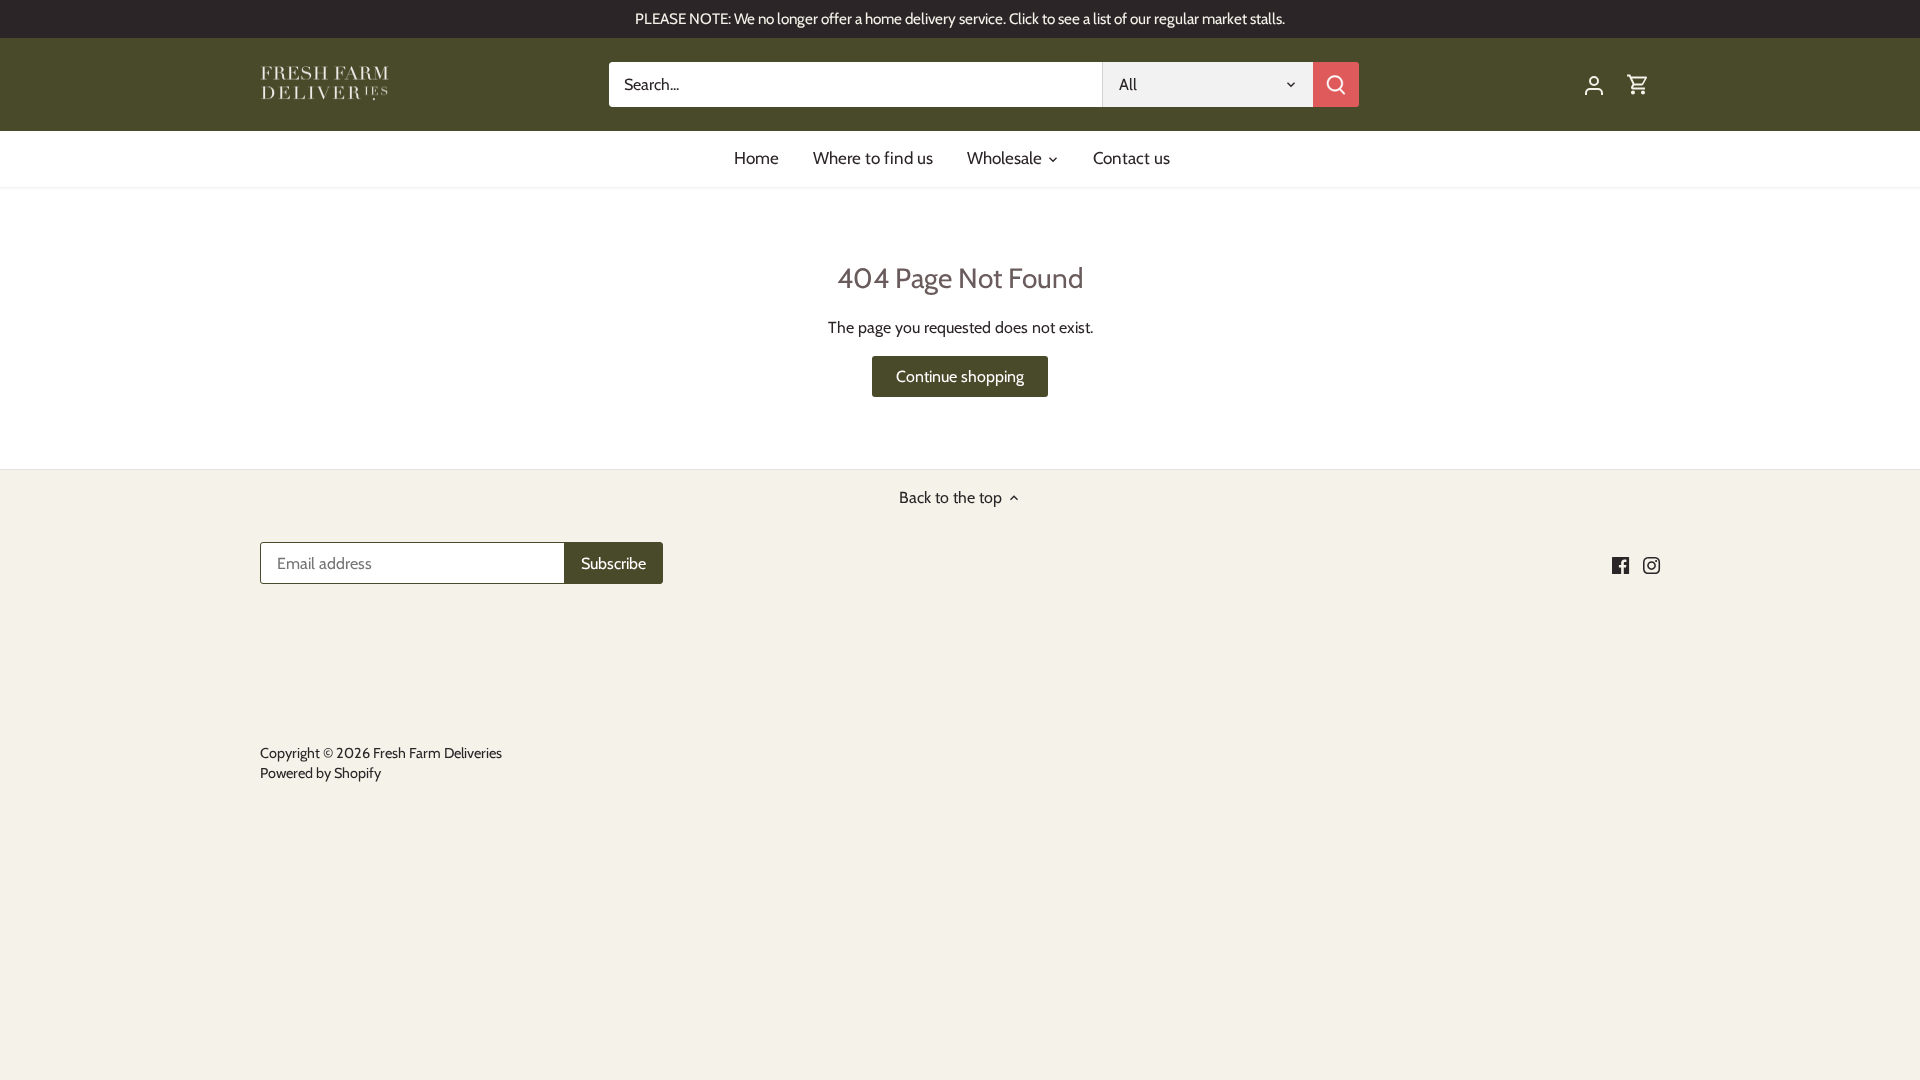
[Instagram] (1651, 565)
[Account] (1594, 84)
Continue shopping (960, 376)
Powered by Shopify (320, 773)
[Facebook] (1620, 565)
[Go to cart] (1638, 84)
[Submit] (1336, 84)
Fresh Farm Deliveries (437, 753)
